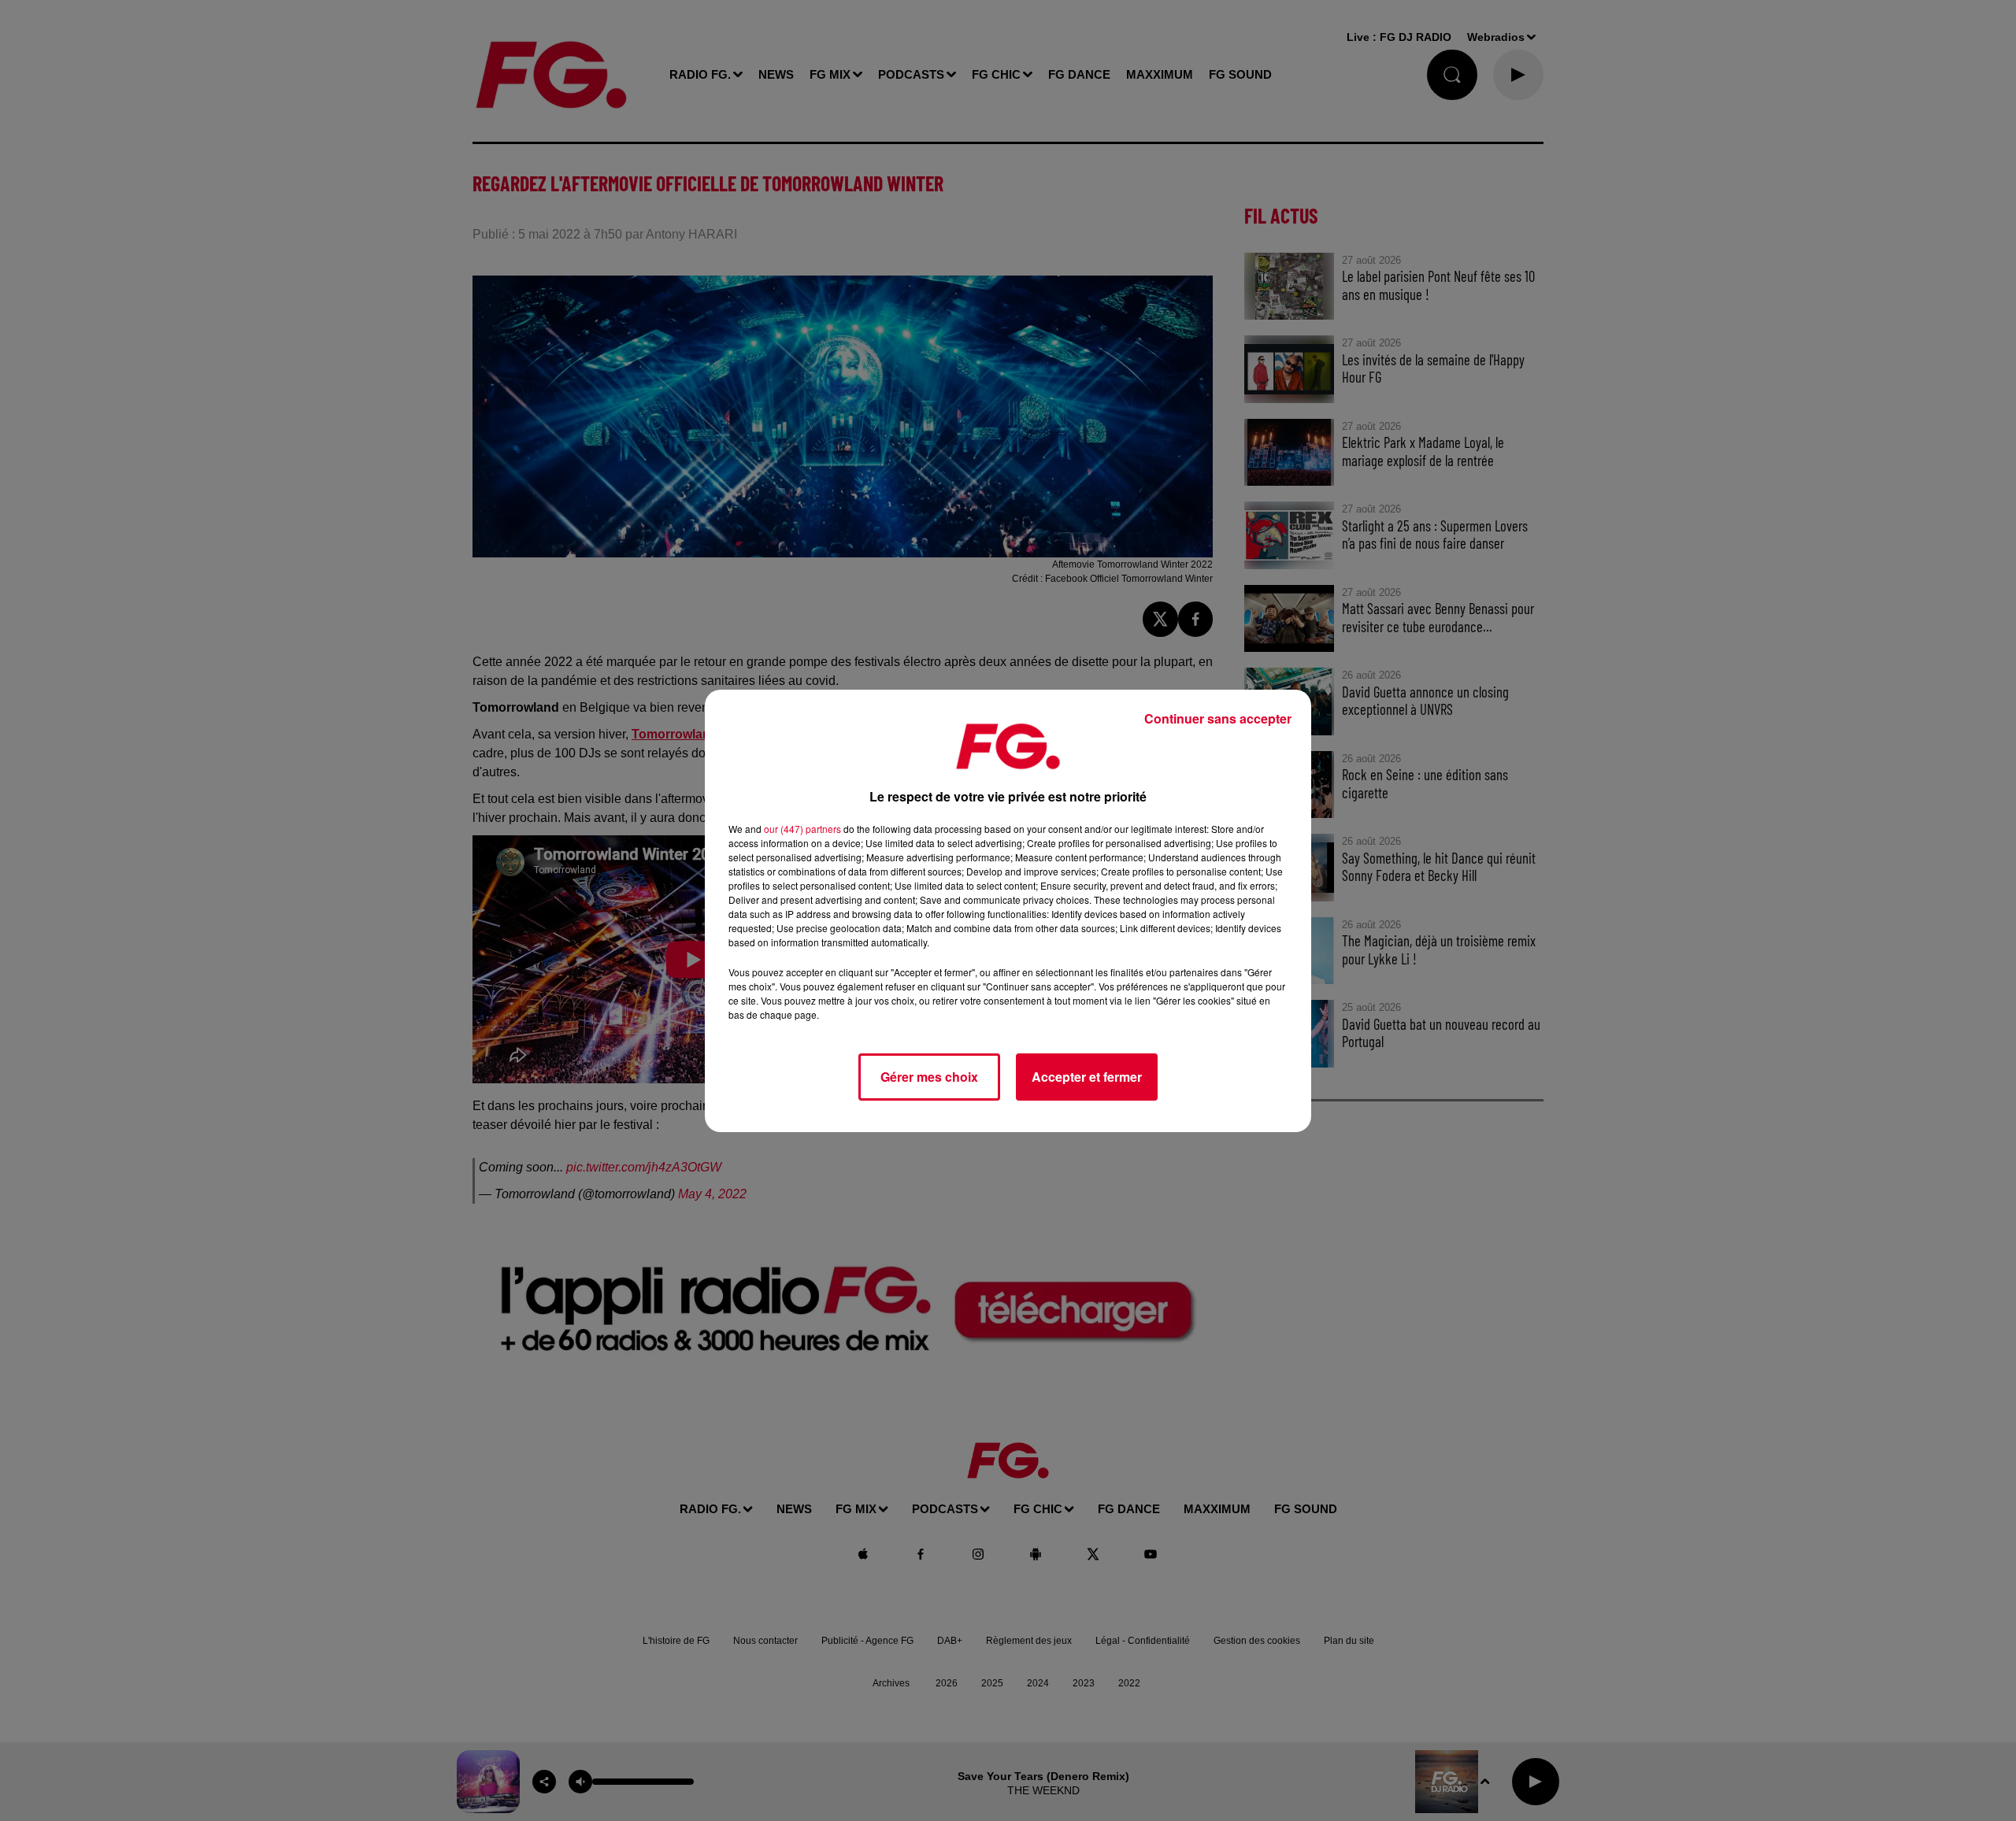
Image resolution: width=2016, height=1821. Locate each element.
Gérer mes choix (929, 1077)
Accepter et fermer (1087, 1077)
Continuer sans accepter (1218, 718)
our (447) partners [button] (802, 829)
